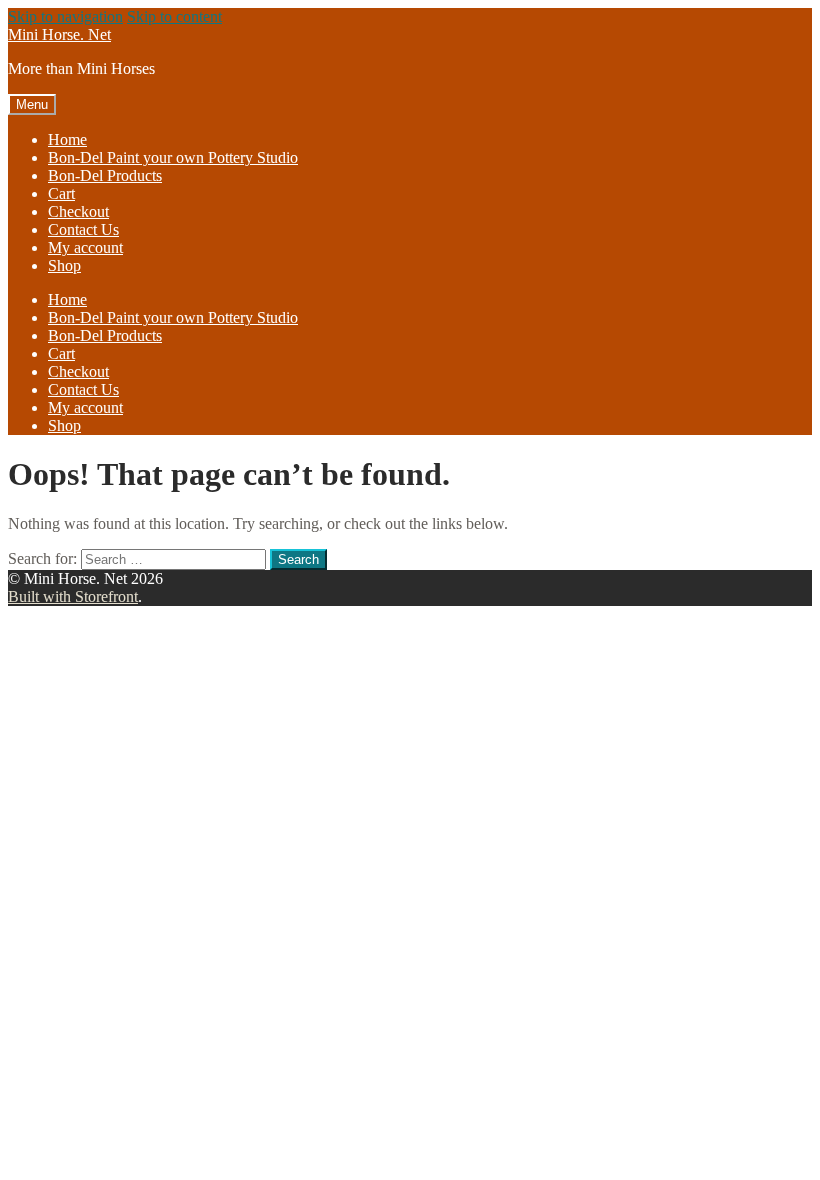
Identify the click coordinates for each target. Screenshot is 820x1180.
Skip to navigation (65, 16)
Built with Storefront (73, 596)
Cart (61, 193)
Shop (64, 265)
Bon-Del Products (105, 175)
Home (67, 139)
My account (85, 247)
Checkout (78, 211)
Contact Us (83, 229)
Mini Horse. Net (59, 34)
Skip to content (174, 16)
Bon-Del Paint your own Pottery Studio (173, 157)
